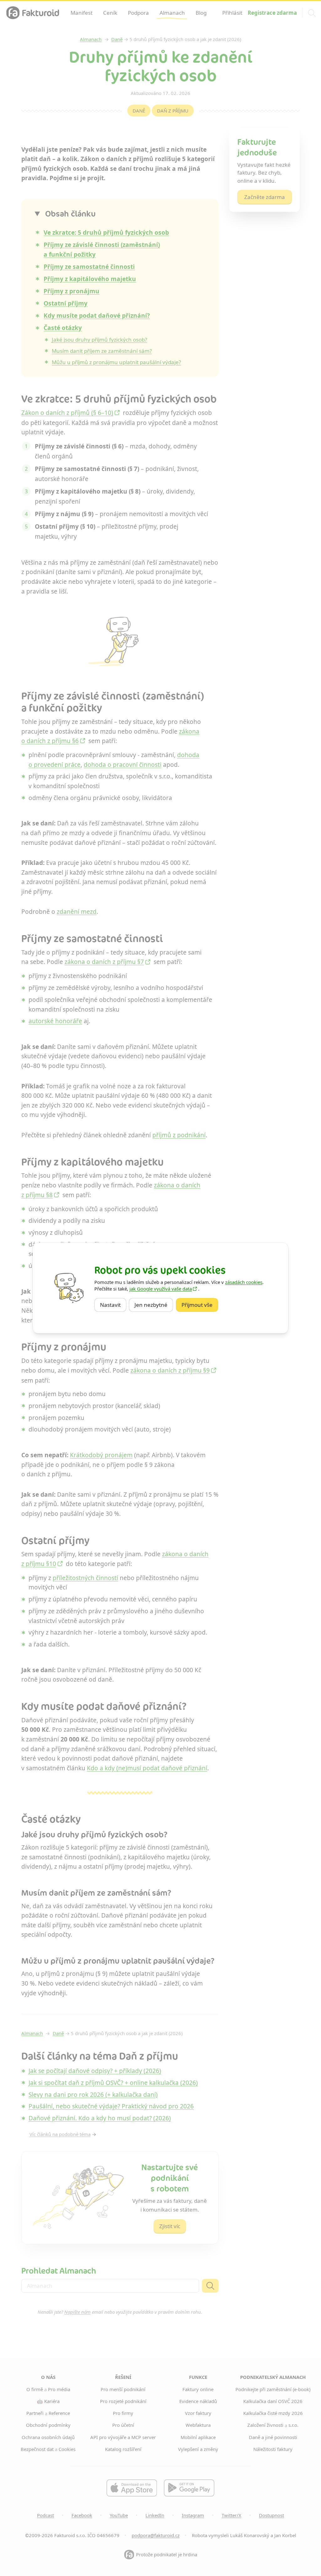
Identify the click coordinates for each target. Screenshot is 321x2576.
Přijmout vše (200, 1305)
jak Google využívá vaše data (161, 1289)
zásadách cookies (244, 1282)
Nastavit (113, 1305)
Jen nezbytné (154, 1305)
